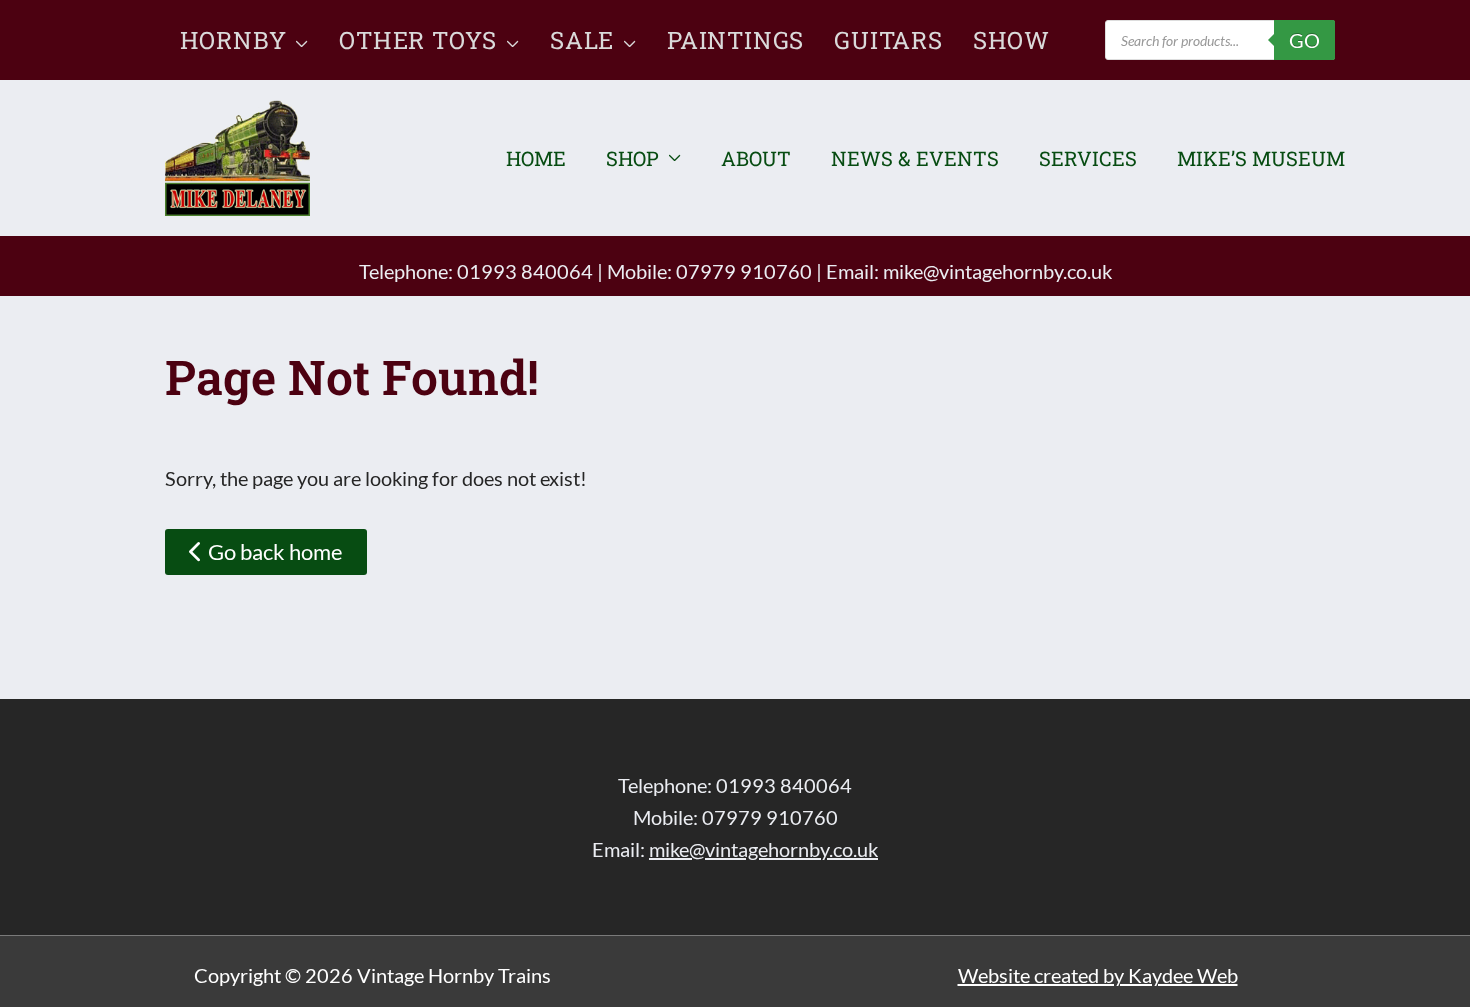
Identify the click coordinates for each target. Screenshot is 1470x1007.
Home (536, 158)
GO (1304, 40)
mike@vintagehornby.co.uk (997, 271)
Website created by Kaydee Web (1098, 975)
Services (1088, 158)
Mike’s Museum (1261, 158)
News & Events (915, 158)
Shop (632, 158)
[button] (297, 40)
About (756, 158)
